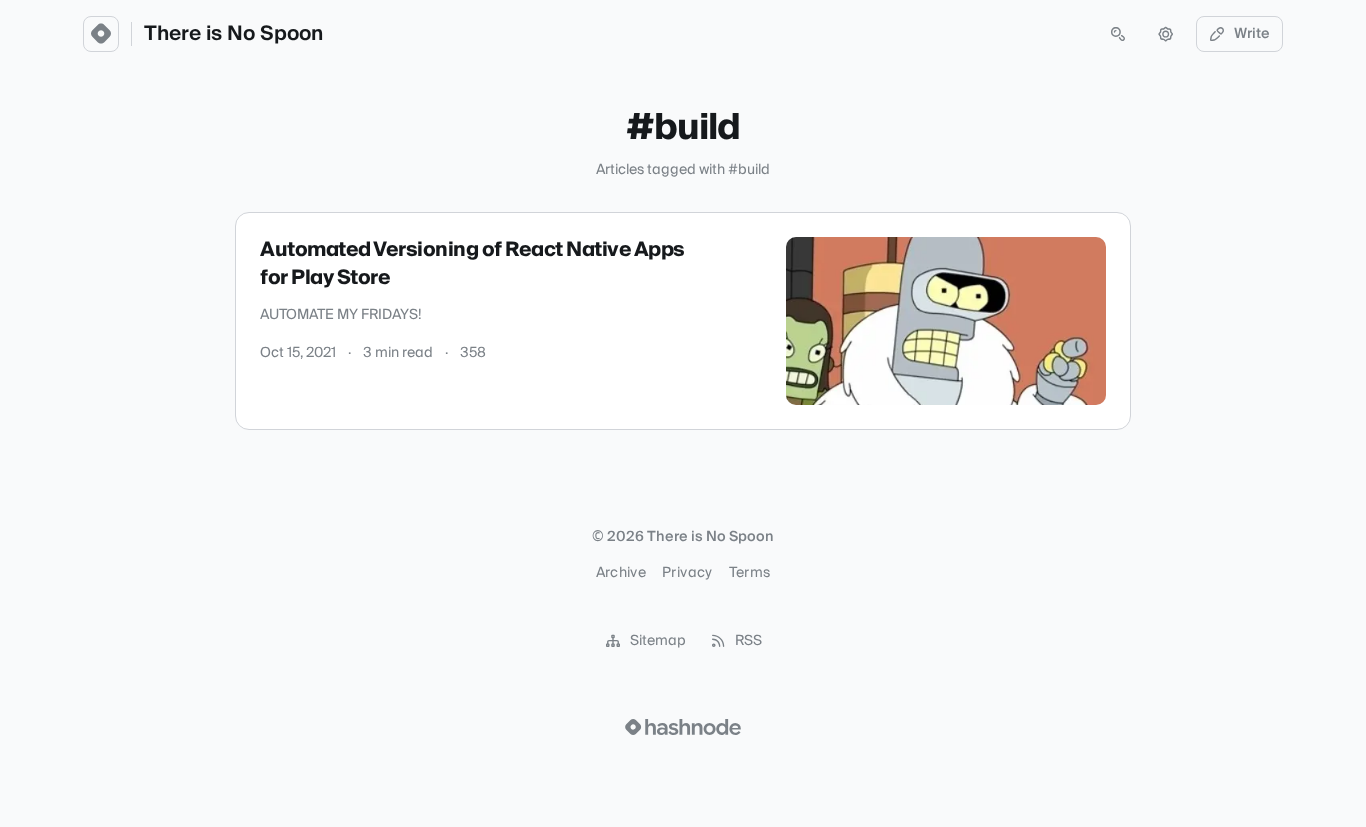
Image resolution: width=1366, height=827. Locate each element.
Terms (750, 573)
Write (1252, 34)
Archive (621, 573)
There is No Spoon (233, 34)
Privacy (687, 573)
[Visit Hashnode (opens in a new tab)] (683, 727)
